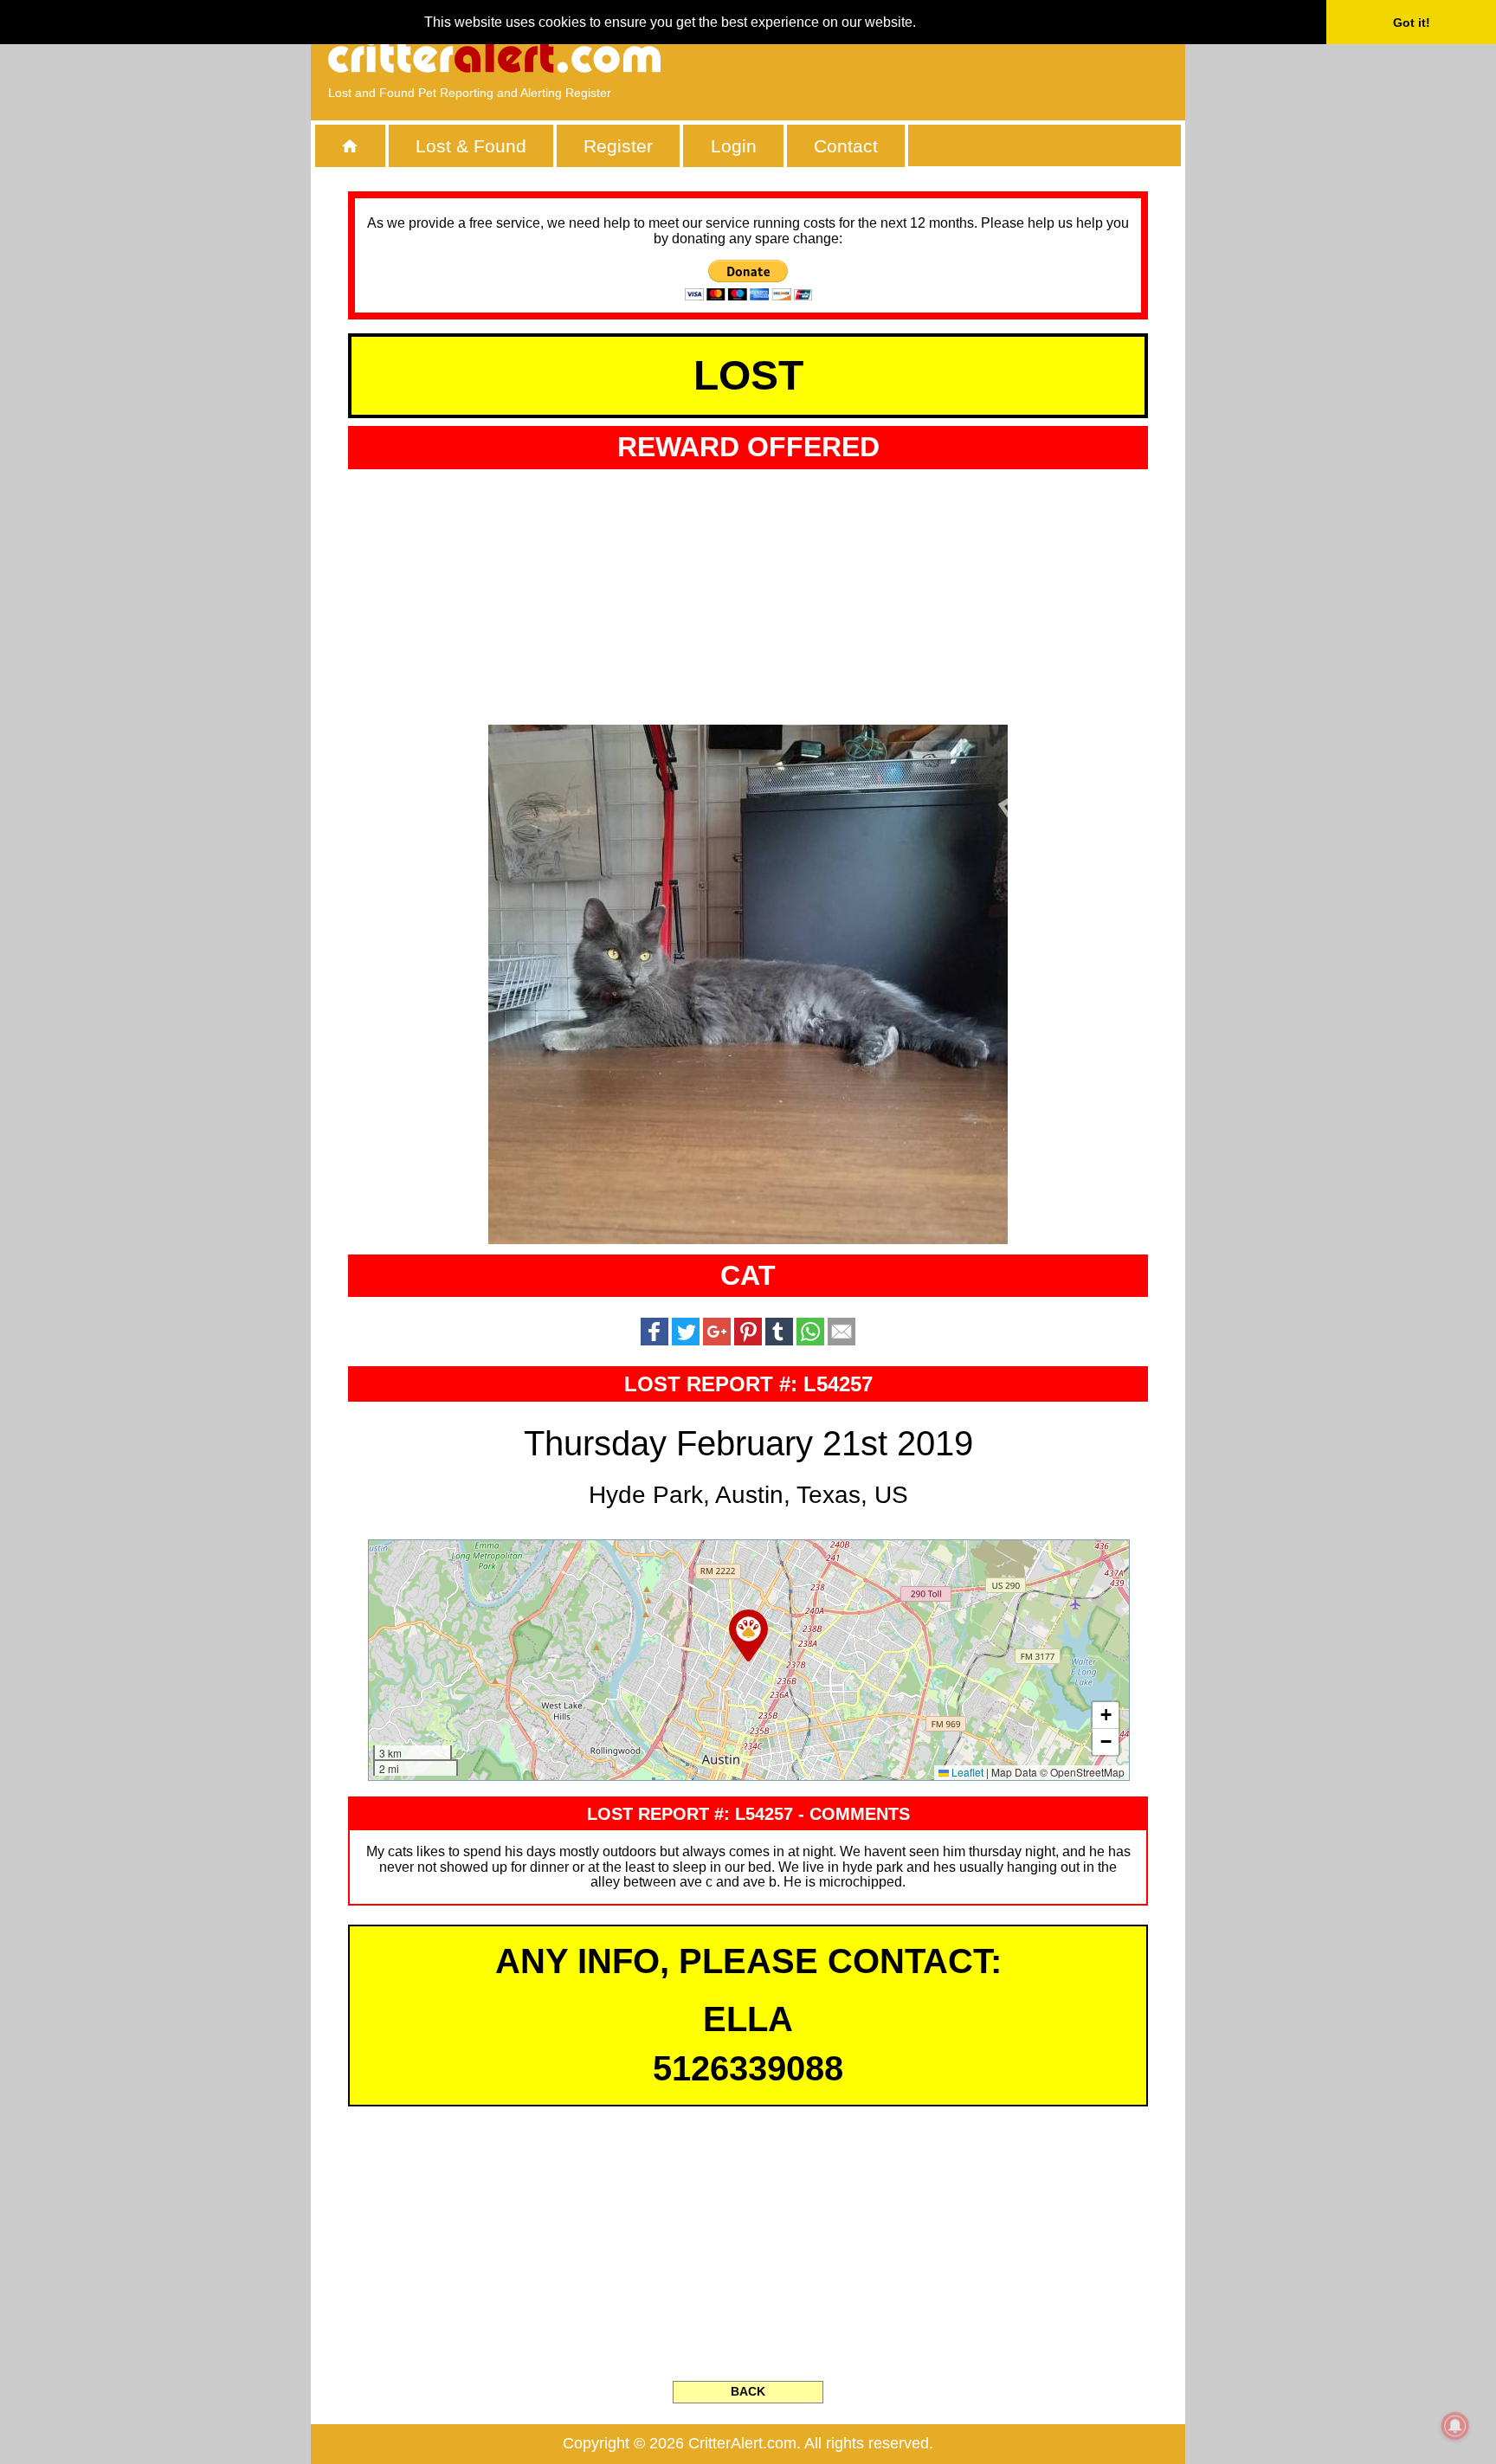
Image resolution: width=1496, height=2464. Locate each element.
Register (618, 146)
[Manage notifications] (1455, 2426)
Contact (846, 146)
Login (734, 146)
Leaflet (966, 1772)
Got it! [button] (1412, 23)
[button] (748, 1635)
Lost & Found (471, 146)
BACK (748, 2391)
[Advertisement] (969, 56)
